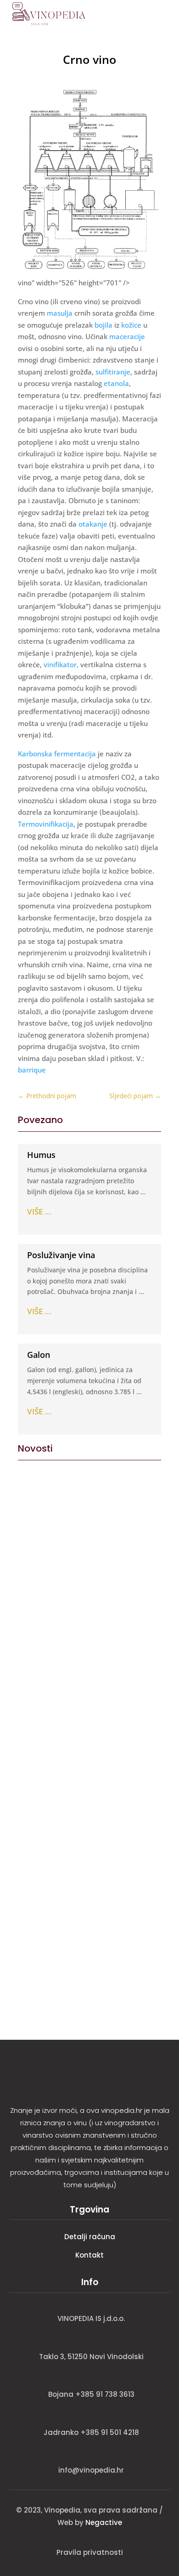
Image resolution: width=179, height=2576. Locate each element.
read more (38, 1635)
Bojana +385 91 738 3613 (91, 2394)
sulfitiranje (113, 372)
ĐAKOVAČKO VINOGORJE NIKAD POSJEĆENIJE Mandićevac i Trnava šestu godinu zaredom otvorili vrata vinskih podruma (88, 1780)
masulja (60, 313)
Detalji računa (90, 2237)
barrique (32, 1070)
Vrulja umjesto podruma (72, 1570)
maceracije (127, 336)
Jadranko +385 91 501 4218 (91, 2432)
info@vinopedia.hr (91, 2470)
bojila (103, 325)
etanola (116, 383)
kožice (131, 325)
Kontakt (89, 2255)
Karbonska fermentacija (57, 754)
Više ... (39, 1211)
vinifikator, (61, 664)
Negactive (104, 2522)
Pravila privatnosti (90, 2552)
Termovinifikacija (46, 824)
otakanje (93, 524)
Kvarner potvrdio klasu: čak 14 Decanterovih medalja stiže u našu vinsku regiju (84, 1913)
